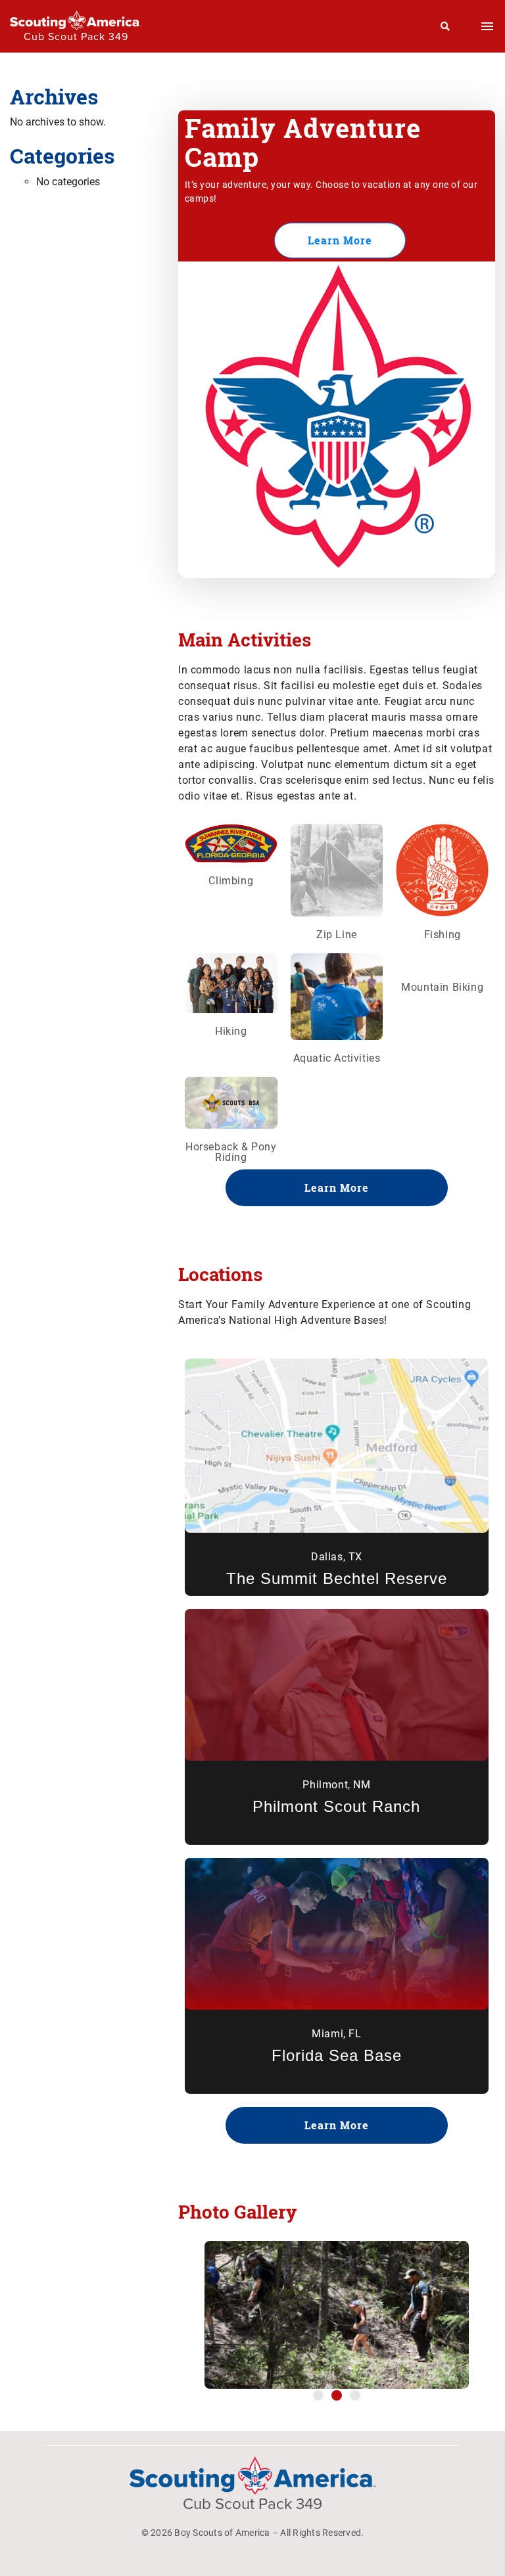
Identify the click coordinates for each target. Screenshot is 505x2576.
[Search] (445, 26)
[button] (318, 2395)
